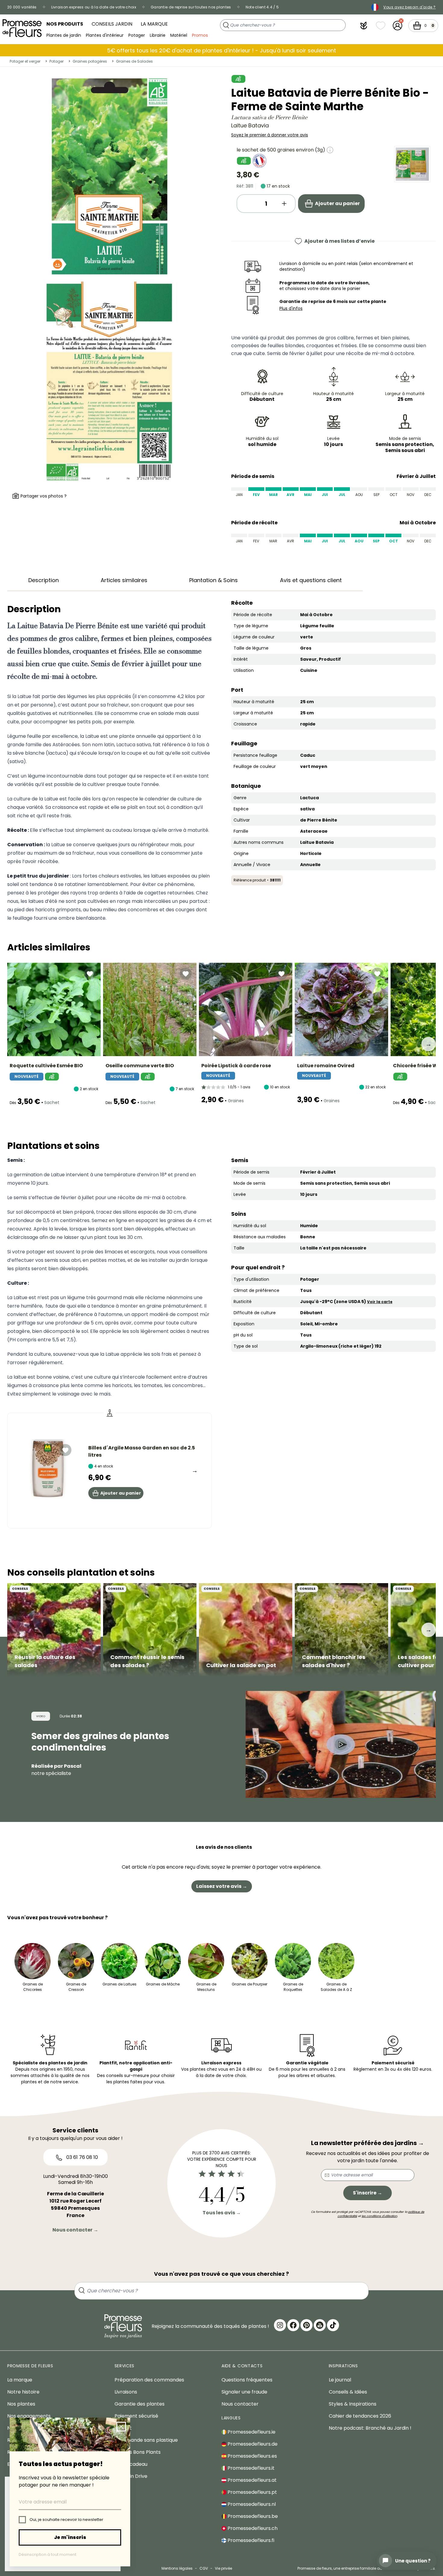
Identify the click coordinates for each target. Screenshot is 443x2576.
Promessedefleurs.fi (250, 2540)
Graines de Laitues (119, 1984)
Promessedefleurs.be (252, 2516)
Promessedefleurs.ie (251, 2432)
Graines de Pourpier (250, 1984)
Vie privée (223, 2568)
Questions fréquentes (247, 2380)
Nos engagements (29, 2416)
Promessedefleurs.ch (252, 2528)
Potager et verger (25, 61)
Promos (200, 35)
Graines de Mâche (163, 1984)
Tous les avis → (222, 2213)
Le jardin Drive (131, 2476)
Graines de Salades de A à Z (336, 1987)
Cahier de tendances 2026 (360, 2416)
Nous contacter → (75, 2230)
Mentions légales (177, 2568)
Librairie (158, 35)
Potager (137, 35)
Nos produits (65, 24)
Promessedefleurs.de (252, 2444)
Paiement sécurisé (136, 2416)
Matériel (179, 35)
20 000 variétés (22, 7)
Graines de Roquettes (293, 1987)
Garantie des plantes (140, 2404)
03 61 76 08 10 (82, 2157)
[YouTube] (320, 2325)
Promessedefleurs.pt (252, 2492)
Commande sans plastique (146, 2440)
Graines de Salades (134, 61)
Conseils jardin (112, 24)
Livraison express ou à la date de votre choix (94, 7)
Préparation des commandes (149, 2380)
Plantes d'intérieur (105, 35)
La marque (154, 24)
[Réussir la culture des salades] (54, 1630)
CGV (204, 2568)
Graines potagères (90, 61)
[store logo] (22, 28)
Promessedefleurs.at (251, 2480)
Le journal (340, 2380)
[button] (364, 26)
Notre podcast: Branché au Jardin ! (370, 2428)
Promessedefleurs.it (250, 2468)
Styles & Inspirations (353, 2404)
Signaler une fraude (244, 2392)
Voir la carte (380, 1302)
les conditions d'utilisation (379, 2216)
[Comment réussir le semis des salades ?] (150, 1630)
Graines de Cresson (76, 1987)
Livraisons (126, 2392)
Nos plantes (21, 2404)
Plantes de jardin (64, 35)
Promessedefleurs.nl (251, 2504)
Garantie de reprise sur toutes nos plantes (191, 7)
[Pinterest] (306, 2325)
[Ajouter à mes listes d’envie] (90, 974)
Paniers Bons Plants (138, 2452)
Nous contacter (240, 2404)
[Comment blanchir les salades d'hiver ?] (341, 1630)
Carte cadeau (131, 2464)
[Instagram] (280, 2325)
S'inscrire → (368, 2193)
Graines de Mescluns (206, 1987)
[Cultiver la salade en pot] (246, 1630)
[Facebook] (293, 2325)
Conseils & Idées (348, 2392)
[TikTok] (333, 2325)
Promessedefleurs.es (252, 2456)
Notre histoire (23, 2392)
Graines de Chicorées (33, 1987)
